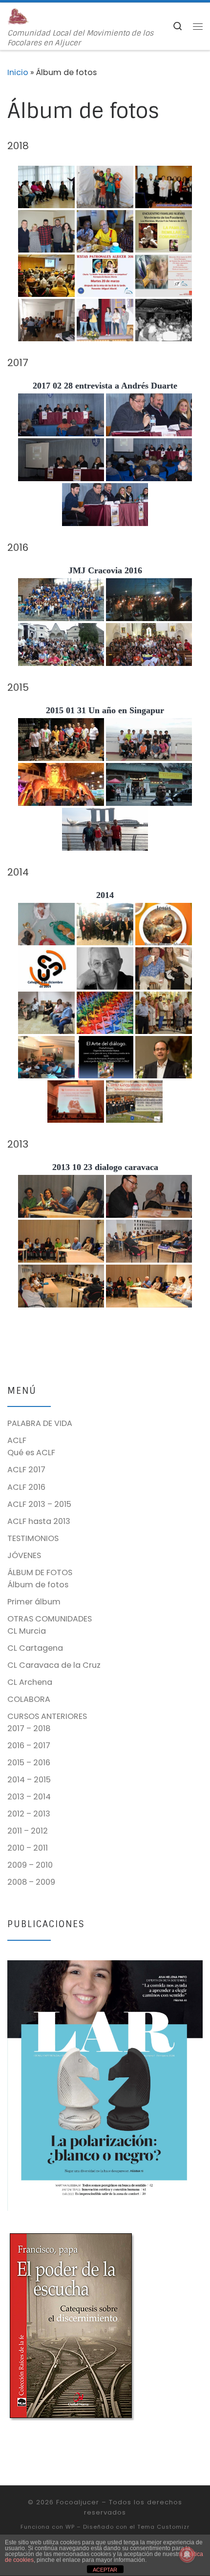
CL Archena (30, 1682)
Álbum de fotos (38, 1585)
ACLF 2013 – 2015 (39, 1504)
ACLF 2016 (26, 1487)
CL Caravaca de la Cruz (54, 1665)
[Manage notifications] (187, 2555)
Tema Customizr (163, 2527)
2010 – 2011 (28, 1848)
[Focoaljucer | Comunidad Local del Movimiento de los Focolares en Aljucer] (18, 16)
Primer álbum (34, 1602)
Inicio (18, 72)
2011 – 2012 (28, 1831)
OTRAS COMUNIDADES (50, 1619)
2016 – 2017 (29, 1746)
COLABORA (29, 1699)
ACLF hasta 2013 (39, 1521)
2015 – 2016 (29, 1763)
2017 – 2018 (29, 1728)
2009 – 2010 (30, 1865)
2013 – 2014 (29, 1797)
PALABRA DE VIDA (40, 1423)
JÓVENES (24, 1555)
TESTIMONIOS (33, 1538)
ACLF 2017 (26, 1470)
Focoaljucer (78, 2502)
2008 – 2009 (31, 1882)
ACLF (17, 1440)
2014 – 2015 (29, 1780)
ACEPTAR (105, 2570)
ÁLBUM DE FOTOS (40, 1572)
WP (70, 2527)
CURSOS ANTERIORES (47, 1716)
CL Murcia (27, 1631)
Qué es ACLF (31, 1453)
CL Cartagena (35, 1648)
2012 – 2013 (29, 1814)
